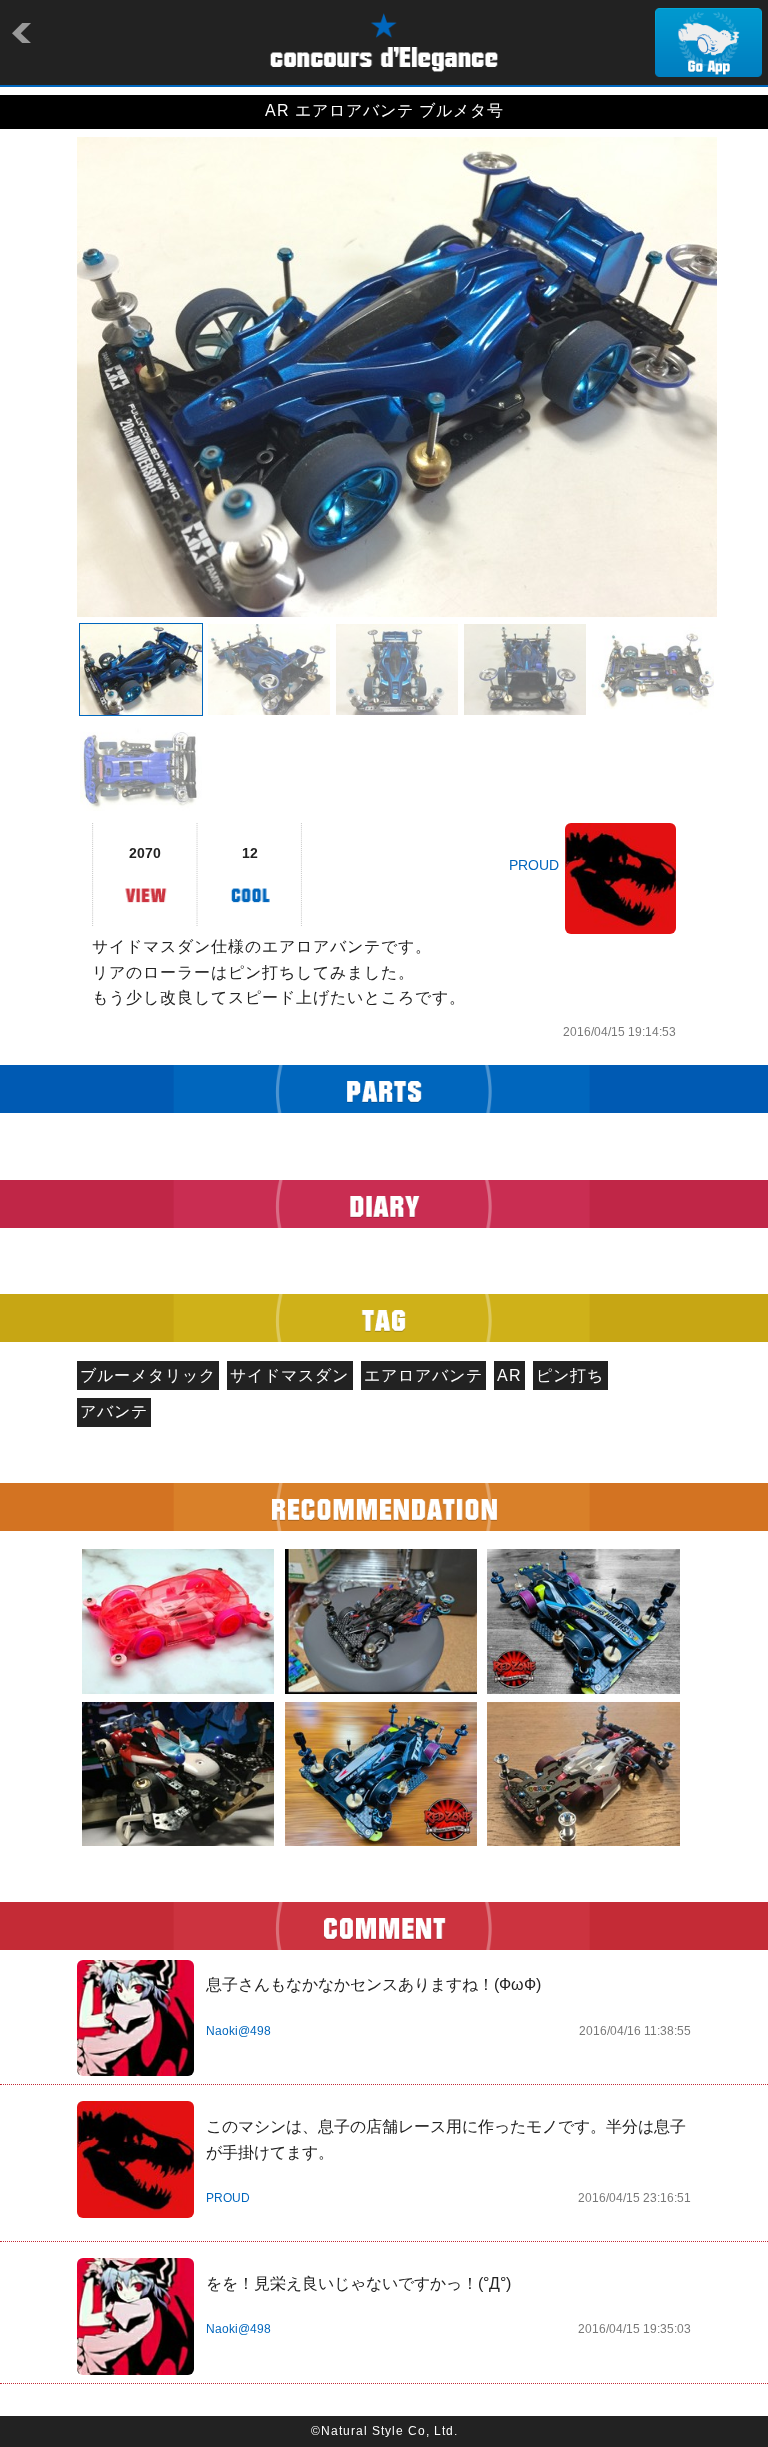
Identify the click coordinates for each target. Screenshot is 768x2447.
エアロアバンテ (423, 1375)
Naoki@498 (238, 2031)
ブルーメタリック (148, 1375)
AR (509, 1375)
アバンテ (114, 1411)
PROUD (534, 865)
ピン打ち (570, 1375)
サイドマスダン (289, 1375)
